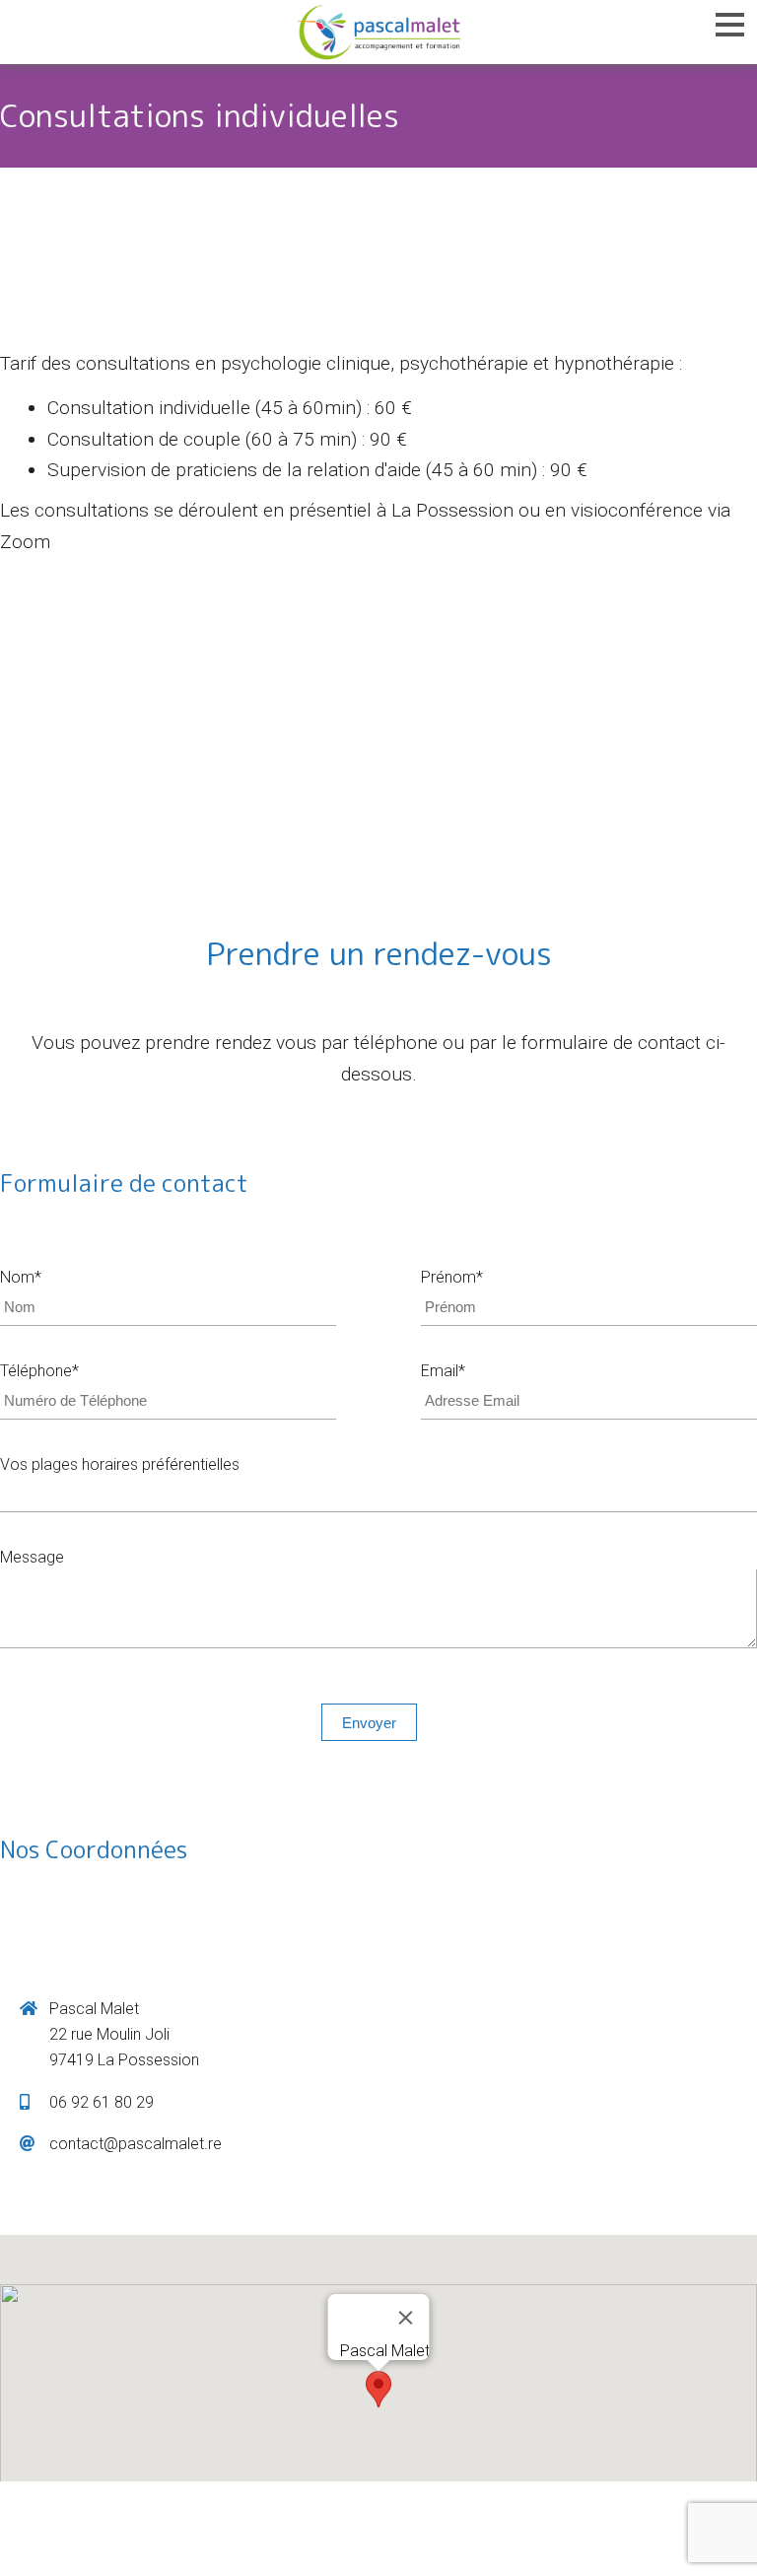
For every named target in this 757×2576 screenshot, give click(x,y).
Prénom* (452, 1277)
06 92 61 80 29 (102, 2102)
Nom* (21, 1277)
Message (32, 1557)
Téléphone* (39, 1371)
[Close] (406, 2318)
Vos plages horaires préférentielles (120, 1464)
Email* (443, 1371)
